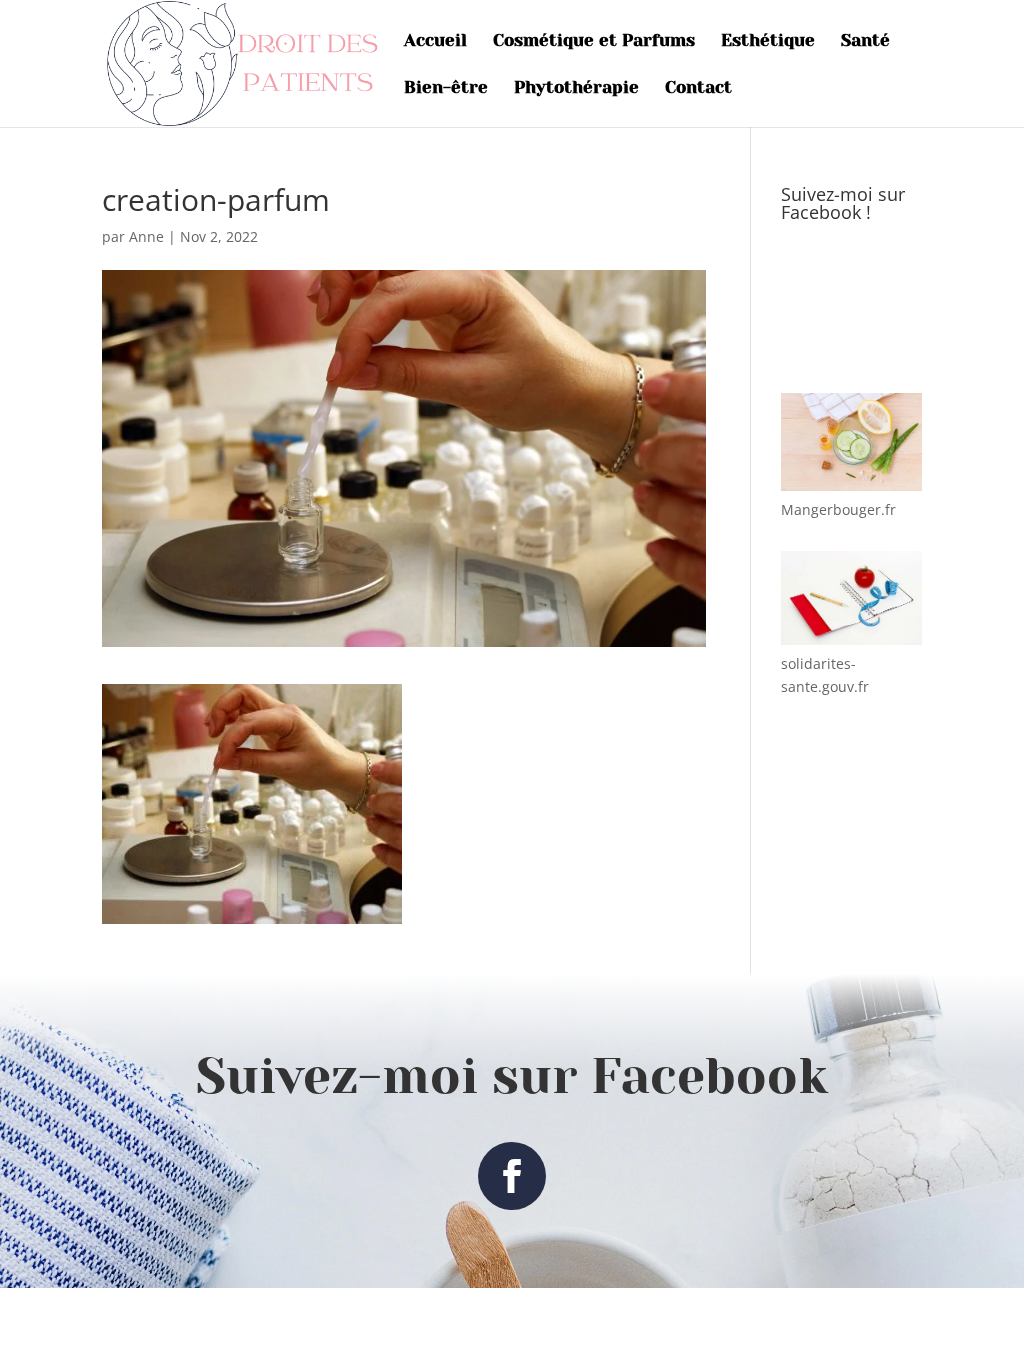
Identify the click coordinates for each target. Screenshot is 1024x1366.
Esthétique (768, 41)
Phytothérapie (576, 88)
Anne (146, 236)
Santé (865, 41)
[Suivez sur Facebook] (512, 1176)
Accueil (435, 41)
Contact (698, 88)
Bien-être (446, 88)
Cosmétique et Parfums (594, 41)
